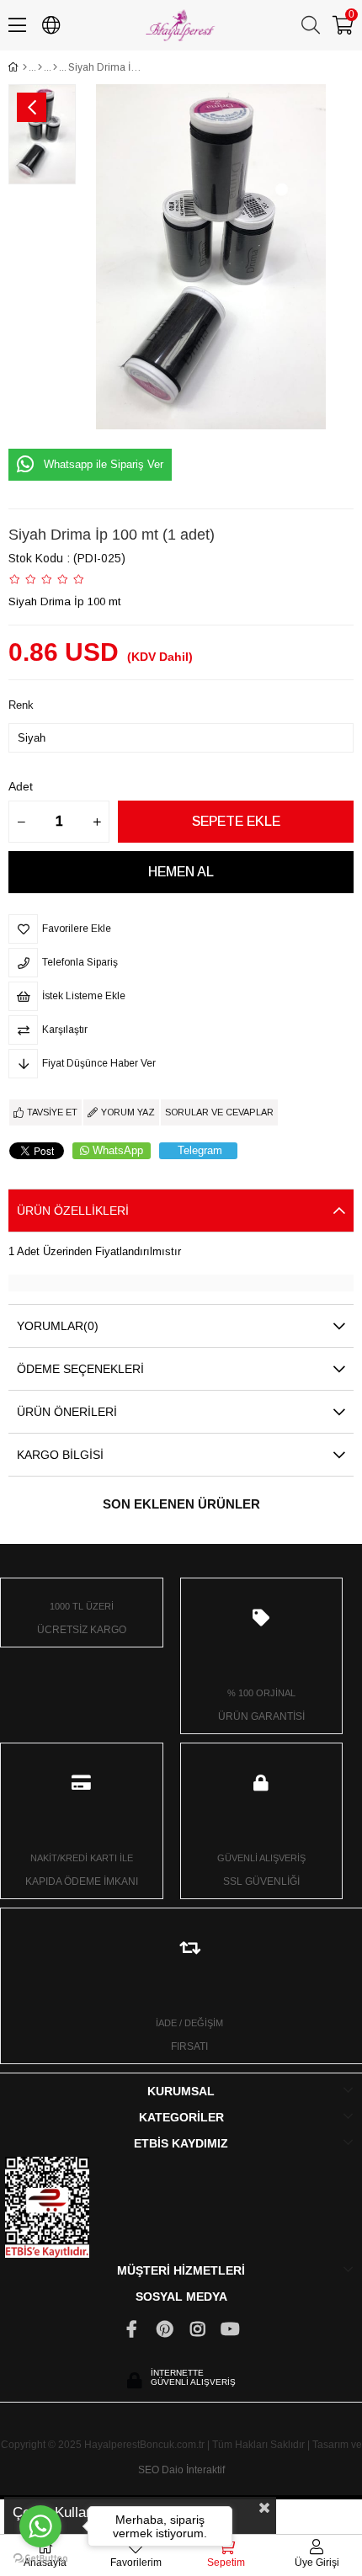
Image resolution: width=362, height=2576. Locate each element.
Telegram (200, 1150)
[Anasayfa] (25, 67)
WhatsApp (118, 1150)
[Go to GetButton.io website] (40, 2559)
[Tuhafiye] (40, 67)
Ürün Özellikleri (73, 1211)
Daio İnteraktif (193, 2470)
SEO (149, 2470)
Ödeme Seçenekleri (80, 1369)
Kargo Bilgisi (60, 1455)
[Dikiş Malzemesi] (55, 67)
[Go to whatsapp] (40, 2526)
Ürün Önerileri (67, 1412)
